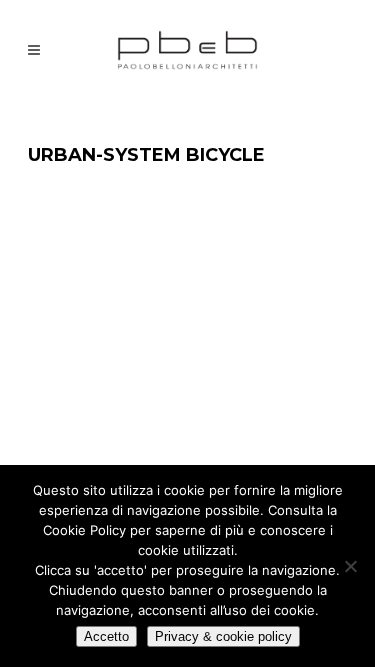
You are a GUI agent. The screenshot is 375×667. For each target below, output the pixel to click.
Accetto (106, 636)
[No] (350, 566)
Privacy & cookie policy (223, 636)
